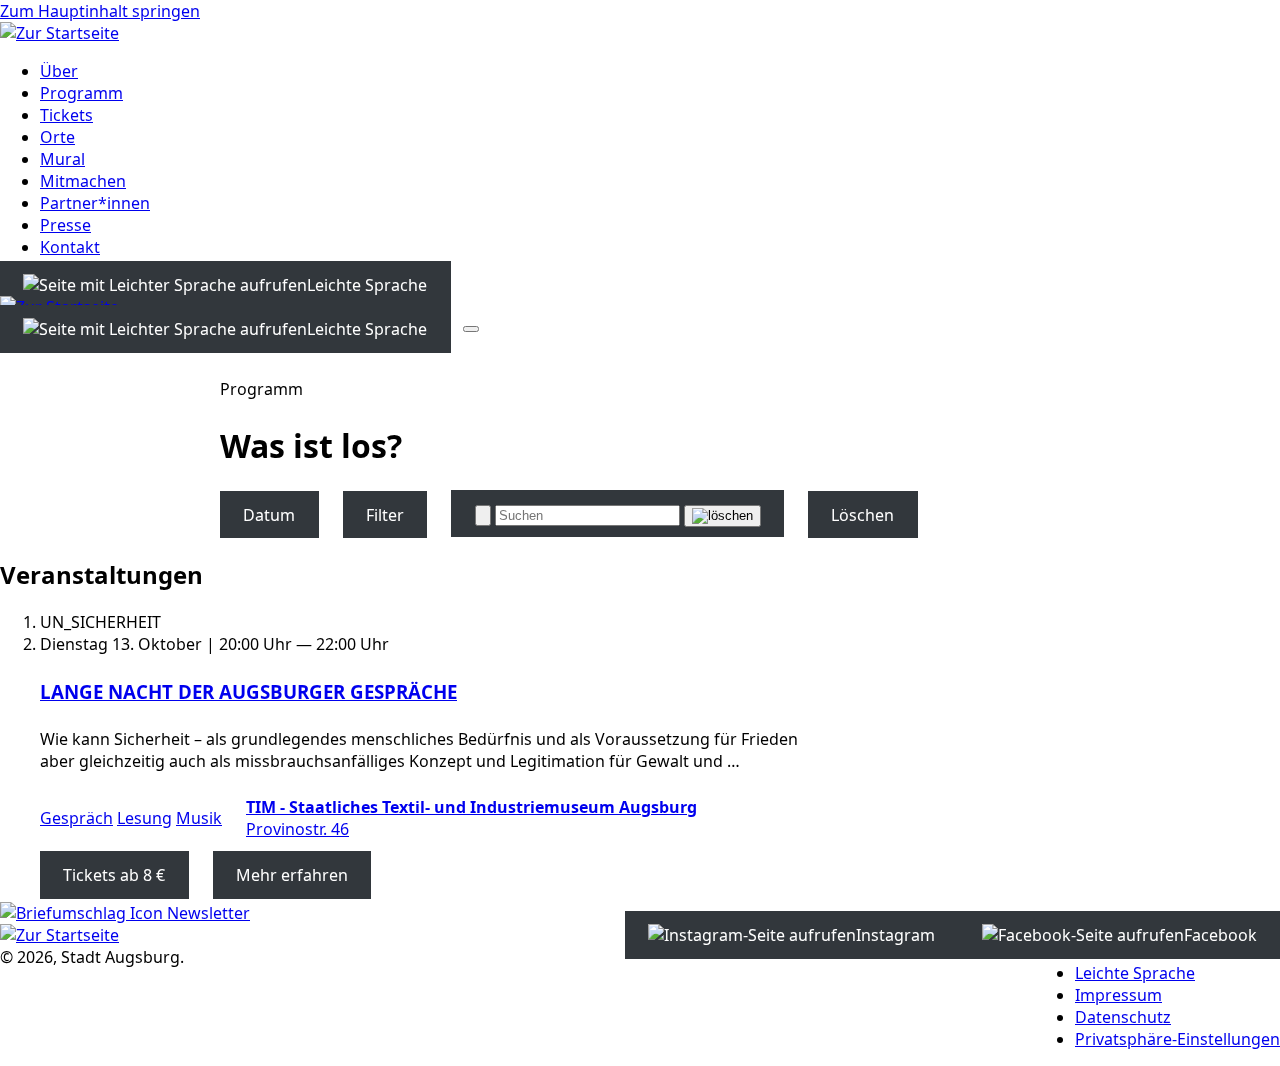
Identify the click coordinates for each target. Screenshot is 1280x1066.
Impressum (1118, 995)
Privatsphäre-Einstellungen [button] (1177, 1039)
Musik (199, 818)
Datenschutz (1123, 1017)
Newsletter (206, 913)
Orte (57, 137)
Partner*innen (95, 203)
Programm (81, 93)
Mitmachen (83, 181)
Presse (65, 225)
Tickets (66, 115)
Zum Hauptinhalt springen (100, 11)
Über (59, 71)
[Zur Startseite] (59, 33)
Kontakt (70, 247)
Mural (62, 159)
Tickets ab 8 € (114, 875)
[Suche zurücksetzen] (722, 516)
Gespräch (76, 818)
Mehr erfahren (292, 875)
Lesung (144, 818)
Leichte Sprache (1135, 973)
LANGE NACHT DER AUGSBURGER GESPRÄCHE (248, 691)
